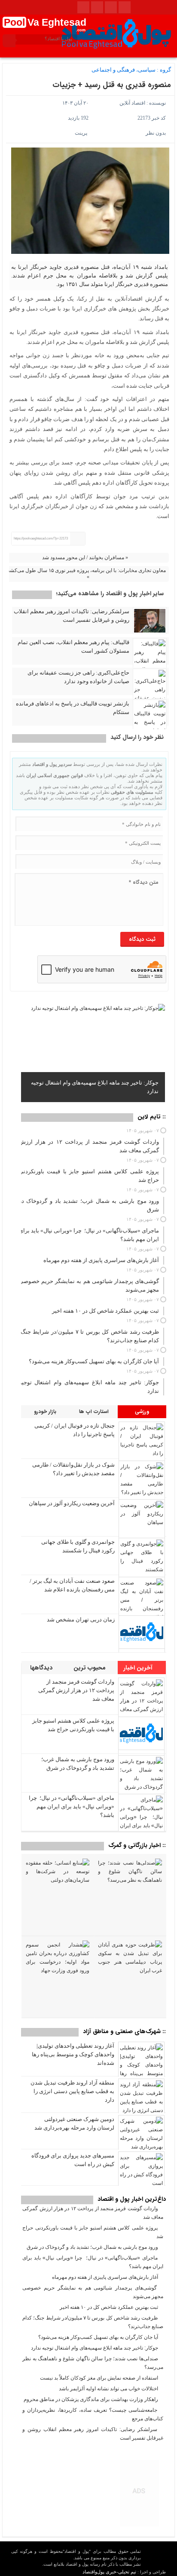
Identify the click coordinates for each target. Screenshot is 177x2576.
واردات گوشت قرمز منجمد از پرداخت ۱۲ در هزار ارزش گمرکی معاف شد (76, 1690)
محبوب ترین (90, 1668)
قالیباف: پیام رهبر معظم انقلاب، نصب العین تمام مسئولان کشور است (73, 646)
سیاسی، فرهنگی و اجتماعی (124, 70)
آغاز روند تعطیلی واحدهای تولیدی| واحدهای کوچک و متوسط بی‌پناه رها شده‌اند (73, 2054)
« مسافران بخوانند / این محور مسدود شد (85, 557)
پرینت (82, 133)
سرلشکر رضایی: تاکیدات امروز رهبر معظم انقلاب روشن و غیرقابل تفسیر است (72, 616)
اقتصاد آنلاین (132, 103)
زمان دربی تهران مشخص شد (81, 1619)
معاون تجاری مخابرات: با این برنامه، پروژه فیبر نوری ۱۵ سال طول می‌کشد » (87, 574)
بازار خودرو (45, 1412)
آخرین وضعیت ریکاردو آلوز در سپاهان (72, 1503)
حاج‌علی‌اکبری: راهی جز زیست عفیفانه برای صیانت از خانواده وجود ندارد (78, 677)
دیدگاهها (42, 1668)
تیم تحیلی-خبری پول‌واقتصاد (109, 2572)
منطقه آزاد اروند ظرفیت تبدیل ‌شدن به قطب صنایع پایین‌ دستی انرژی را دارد (72, 2091)
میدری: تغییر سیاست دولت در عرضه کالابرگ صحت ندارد (93, 1091)
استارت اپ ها (94, 1412)
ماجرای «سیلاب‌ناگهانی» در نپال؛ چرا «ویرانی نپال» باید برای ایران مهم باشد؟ (72, 1806)
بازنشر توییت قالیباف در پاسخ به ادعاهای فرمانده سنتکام (73, 708)
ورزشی (142, 1412)
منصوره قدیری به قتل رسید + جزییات (112, 85)
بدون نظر (156, 133)
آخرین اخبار (139, 1668)
